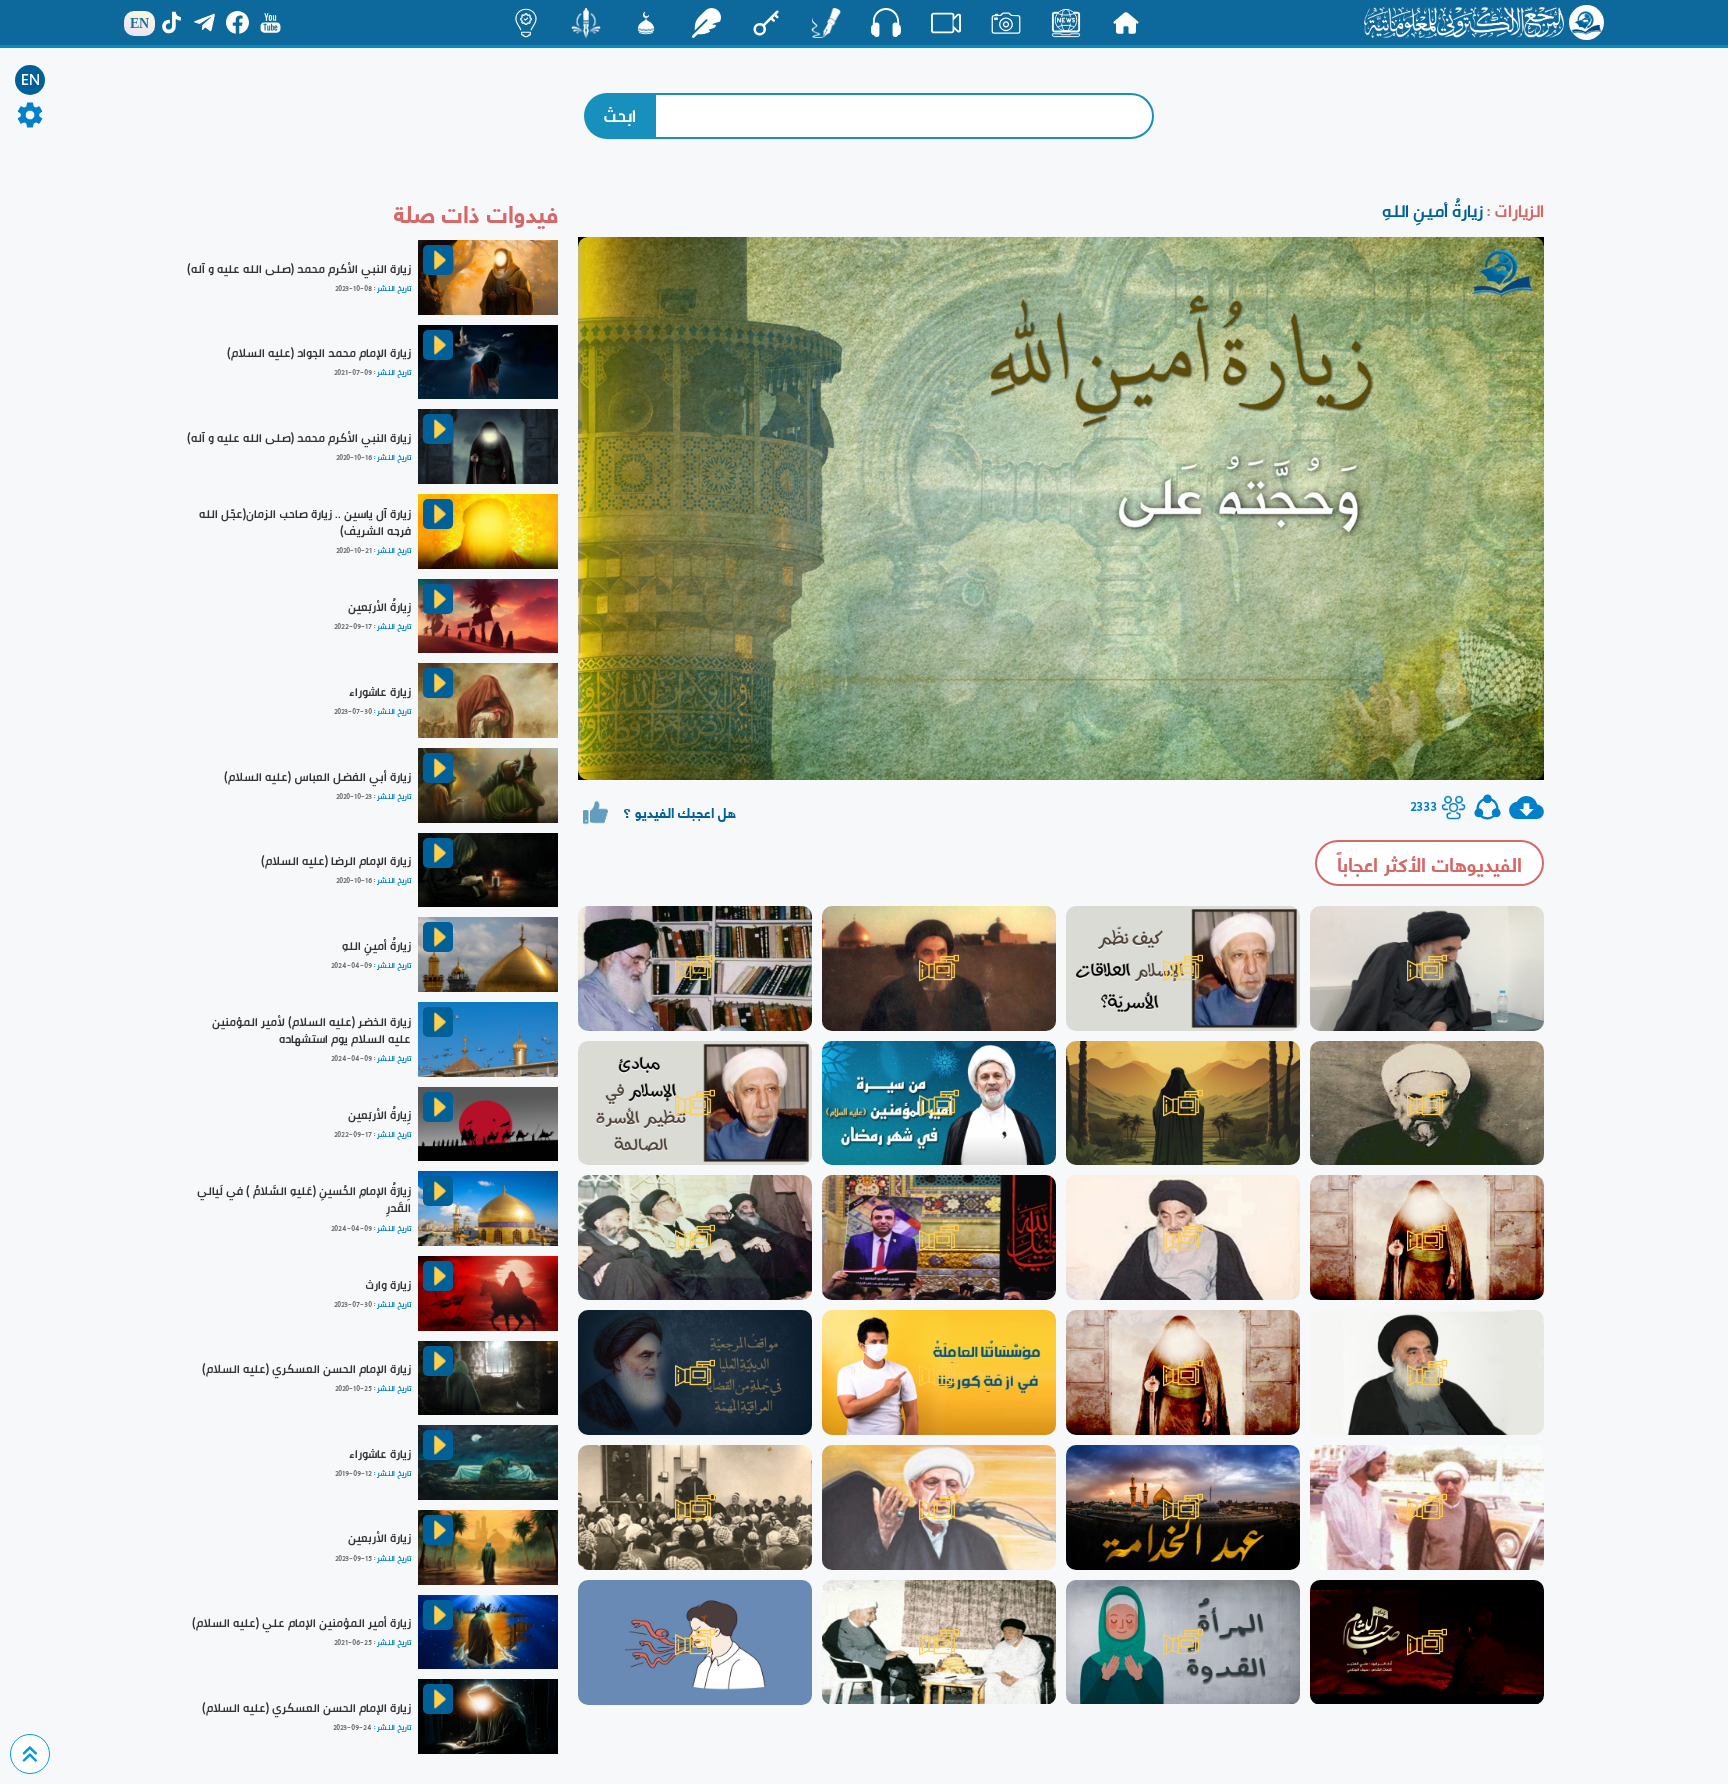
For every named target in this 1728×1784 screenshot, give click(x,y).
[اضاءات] (526, 23)
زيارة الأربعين (379, 1538)
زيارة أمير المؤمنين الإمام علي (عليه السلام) (301, 1623)
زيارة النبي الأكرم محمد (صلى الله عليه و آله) (299, 269)
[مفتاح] (766, 23)
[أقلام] (826, 23)
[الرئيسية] (1126, 23)
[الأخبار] (1066, 23)
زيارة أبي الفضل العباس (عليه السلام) (317, 777)
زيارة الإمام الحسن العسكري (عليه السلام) (306, 1369)
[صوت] (886, 22)
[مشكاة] (646, 23)
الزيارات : (1513, 210)
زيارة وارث (388, 1285)
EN (30, 80)
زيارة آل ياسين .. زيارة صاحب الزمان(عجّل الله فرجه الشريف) (305, 522)
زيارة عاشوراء (380, 692)
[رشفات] (706, 23)
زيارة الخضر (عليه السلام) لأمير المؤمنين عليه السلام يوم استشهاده (311, 1030)
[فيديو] (946, 23)
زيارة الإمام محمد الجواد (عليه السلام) (319, 353)
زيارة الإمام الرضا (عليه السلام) (336, 861)
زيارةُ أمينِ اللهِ (376, 946)
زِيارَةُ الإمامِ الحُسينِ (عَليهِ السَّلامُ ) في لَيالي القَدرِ (304, 1199)
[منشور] (586, 23)
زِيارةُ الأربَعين (379, 607)
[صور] (1006, 23)
